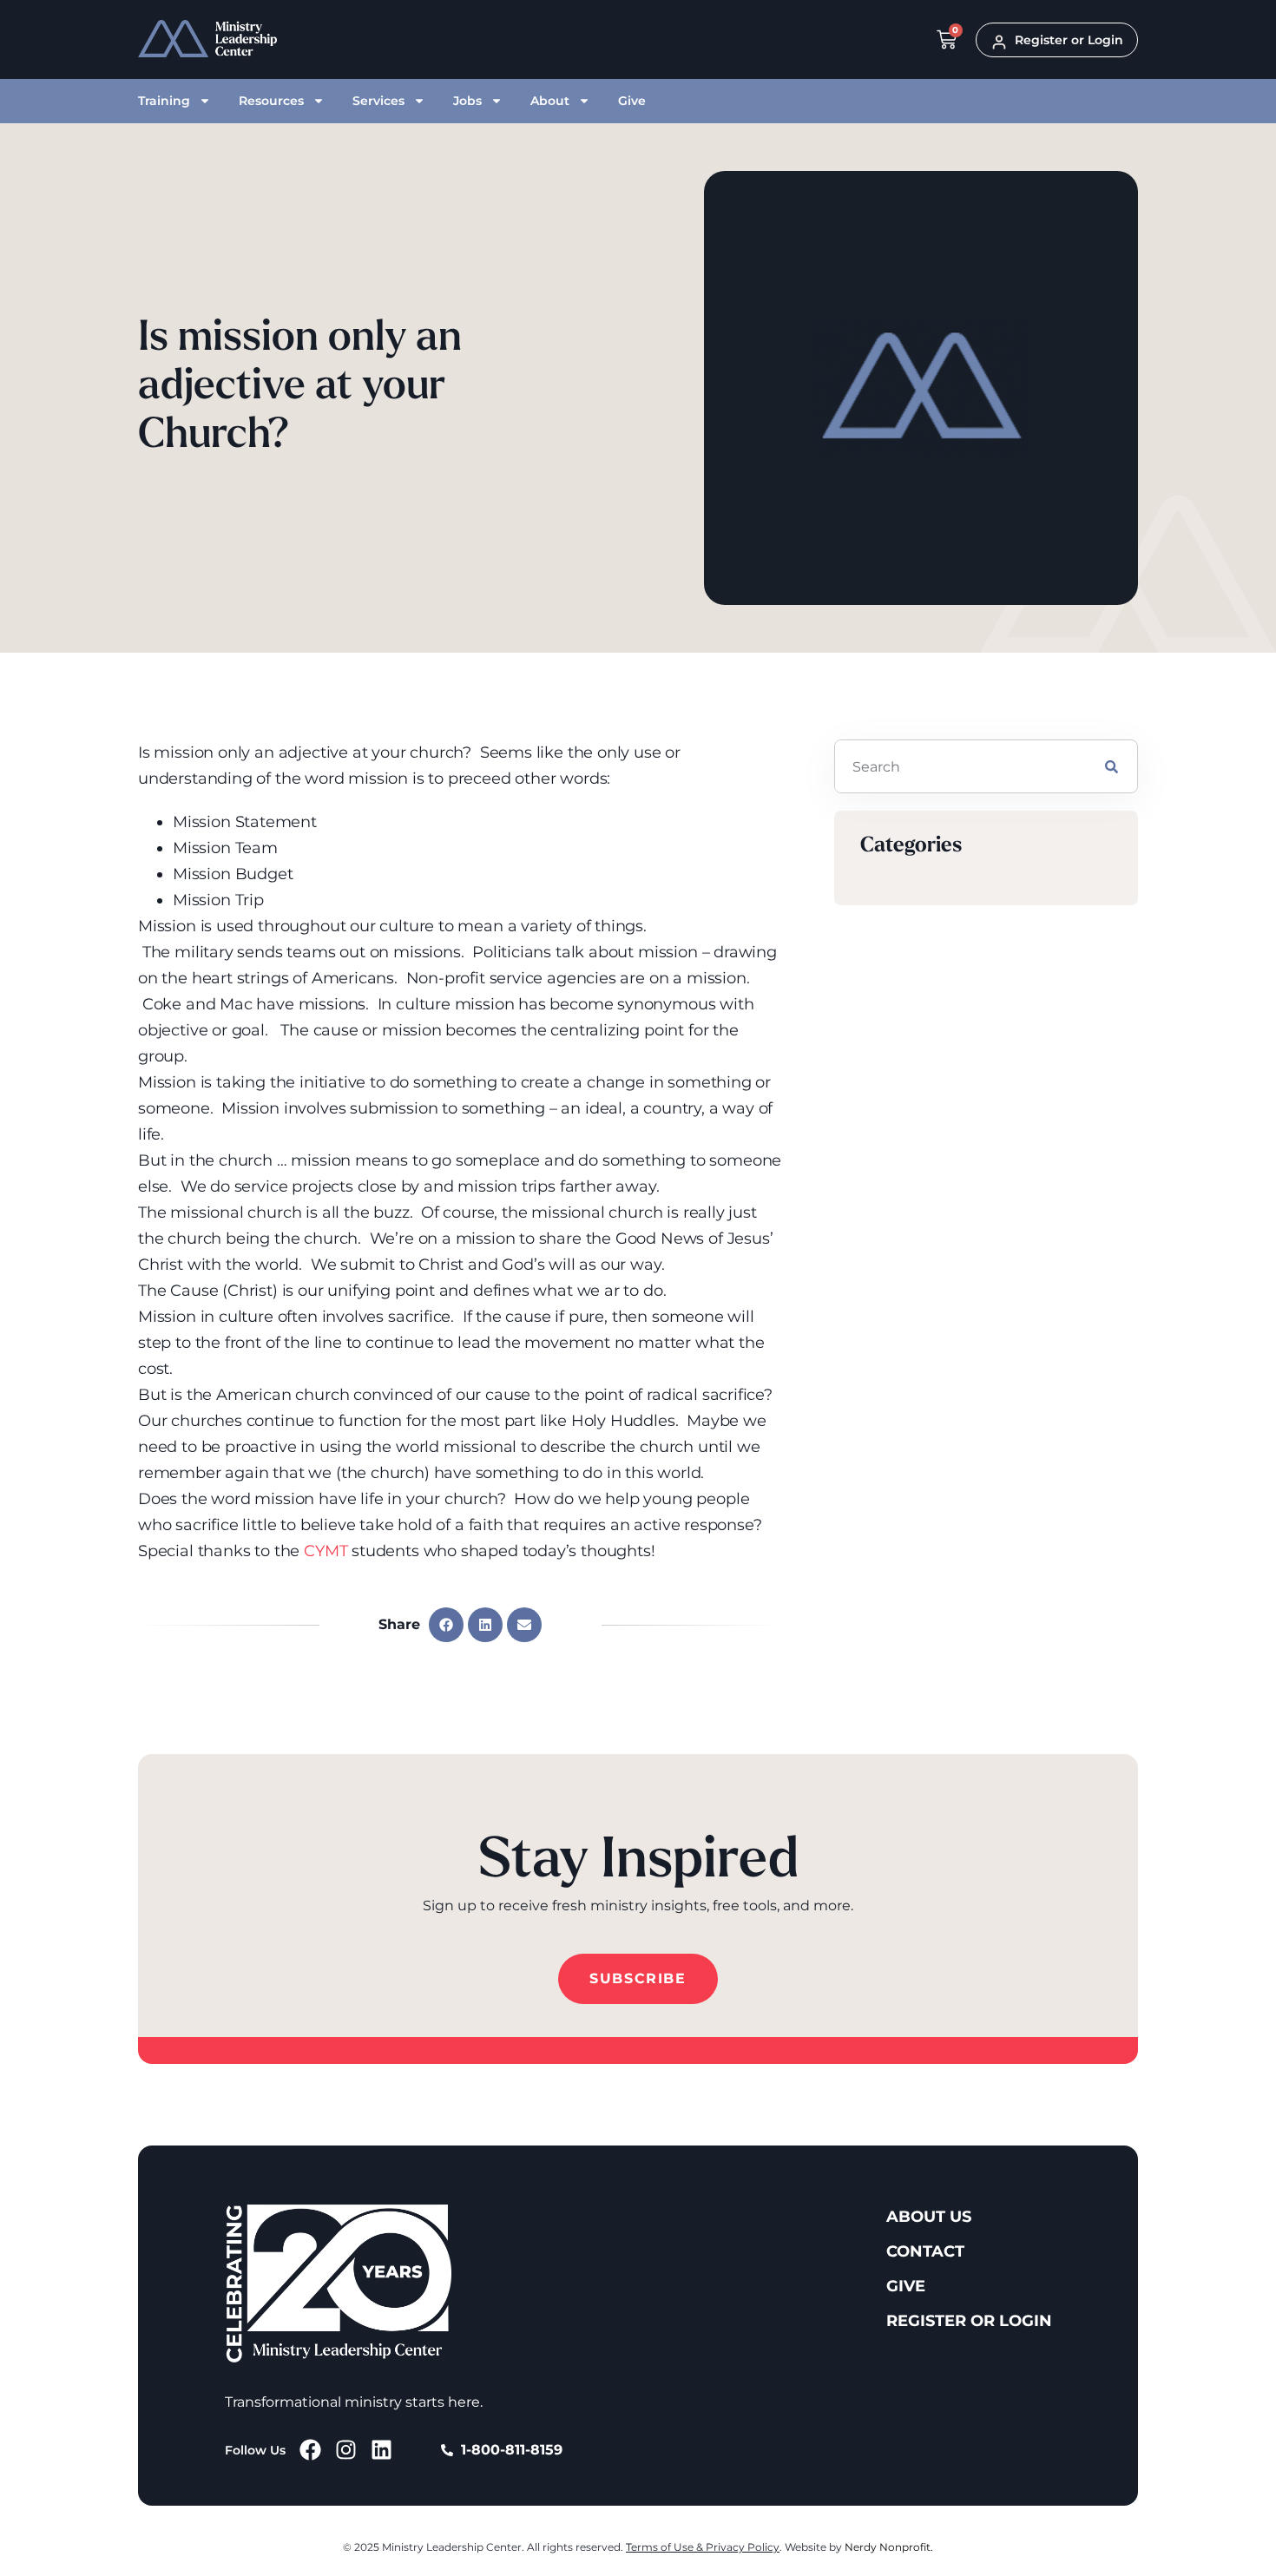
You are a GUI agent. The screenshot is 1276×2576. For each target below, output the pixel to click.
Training (164, 101)
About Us (929, 2217)
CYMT (326, 1551)
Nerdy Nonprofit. (889, 2547)
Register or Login (969, 2321)
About (550, 101)
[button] (446, 1625)
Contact (925, 2251)
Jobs (467, 101)
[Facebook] (310, 2450)
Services (378, 101)
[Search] (1112, 766)
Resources (271, 101)
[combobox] (960, 766)
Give (632, 101)
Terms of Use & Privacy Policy (703, 2547)
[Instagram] (346, 2450)
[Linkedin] (381, 2450)
